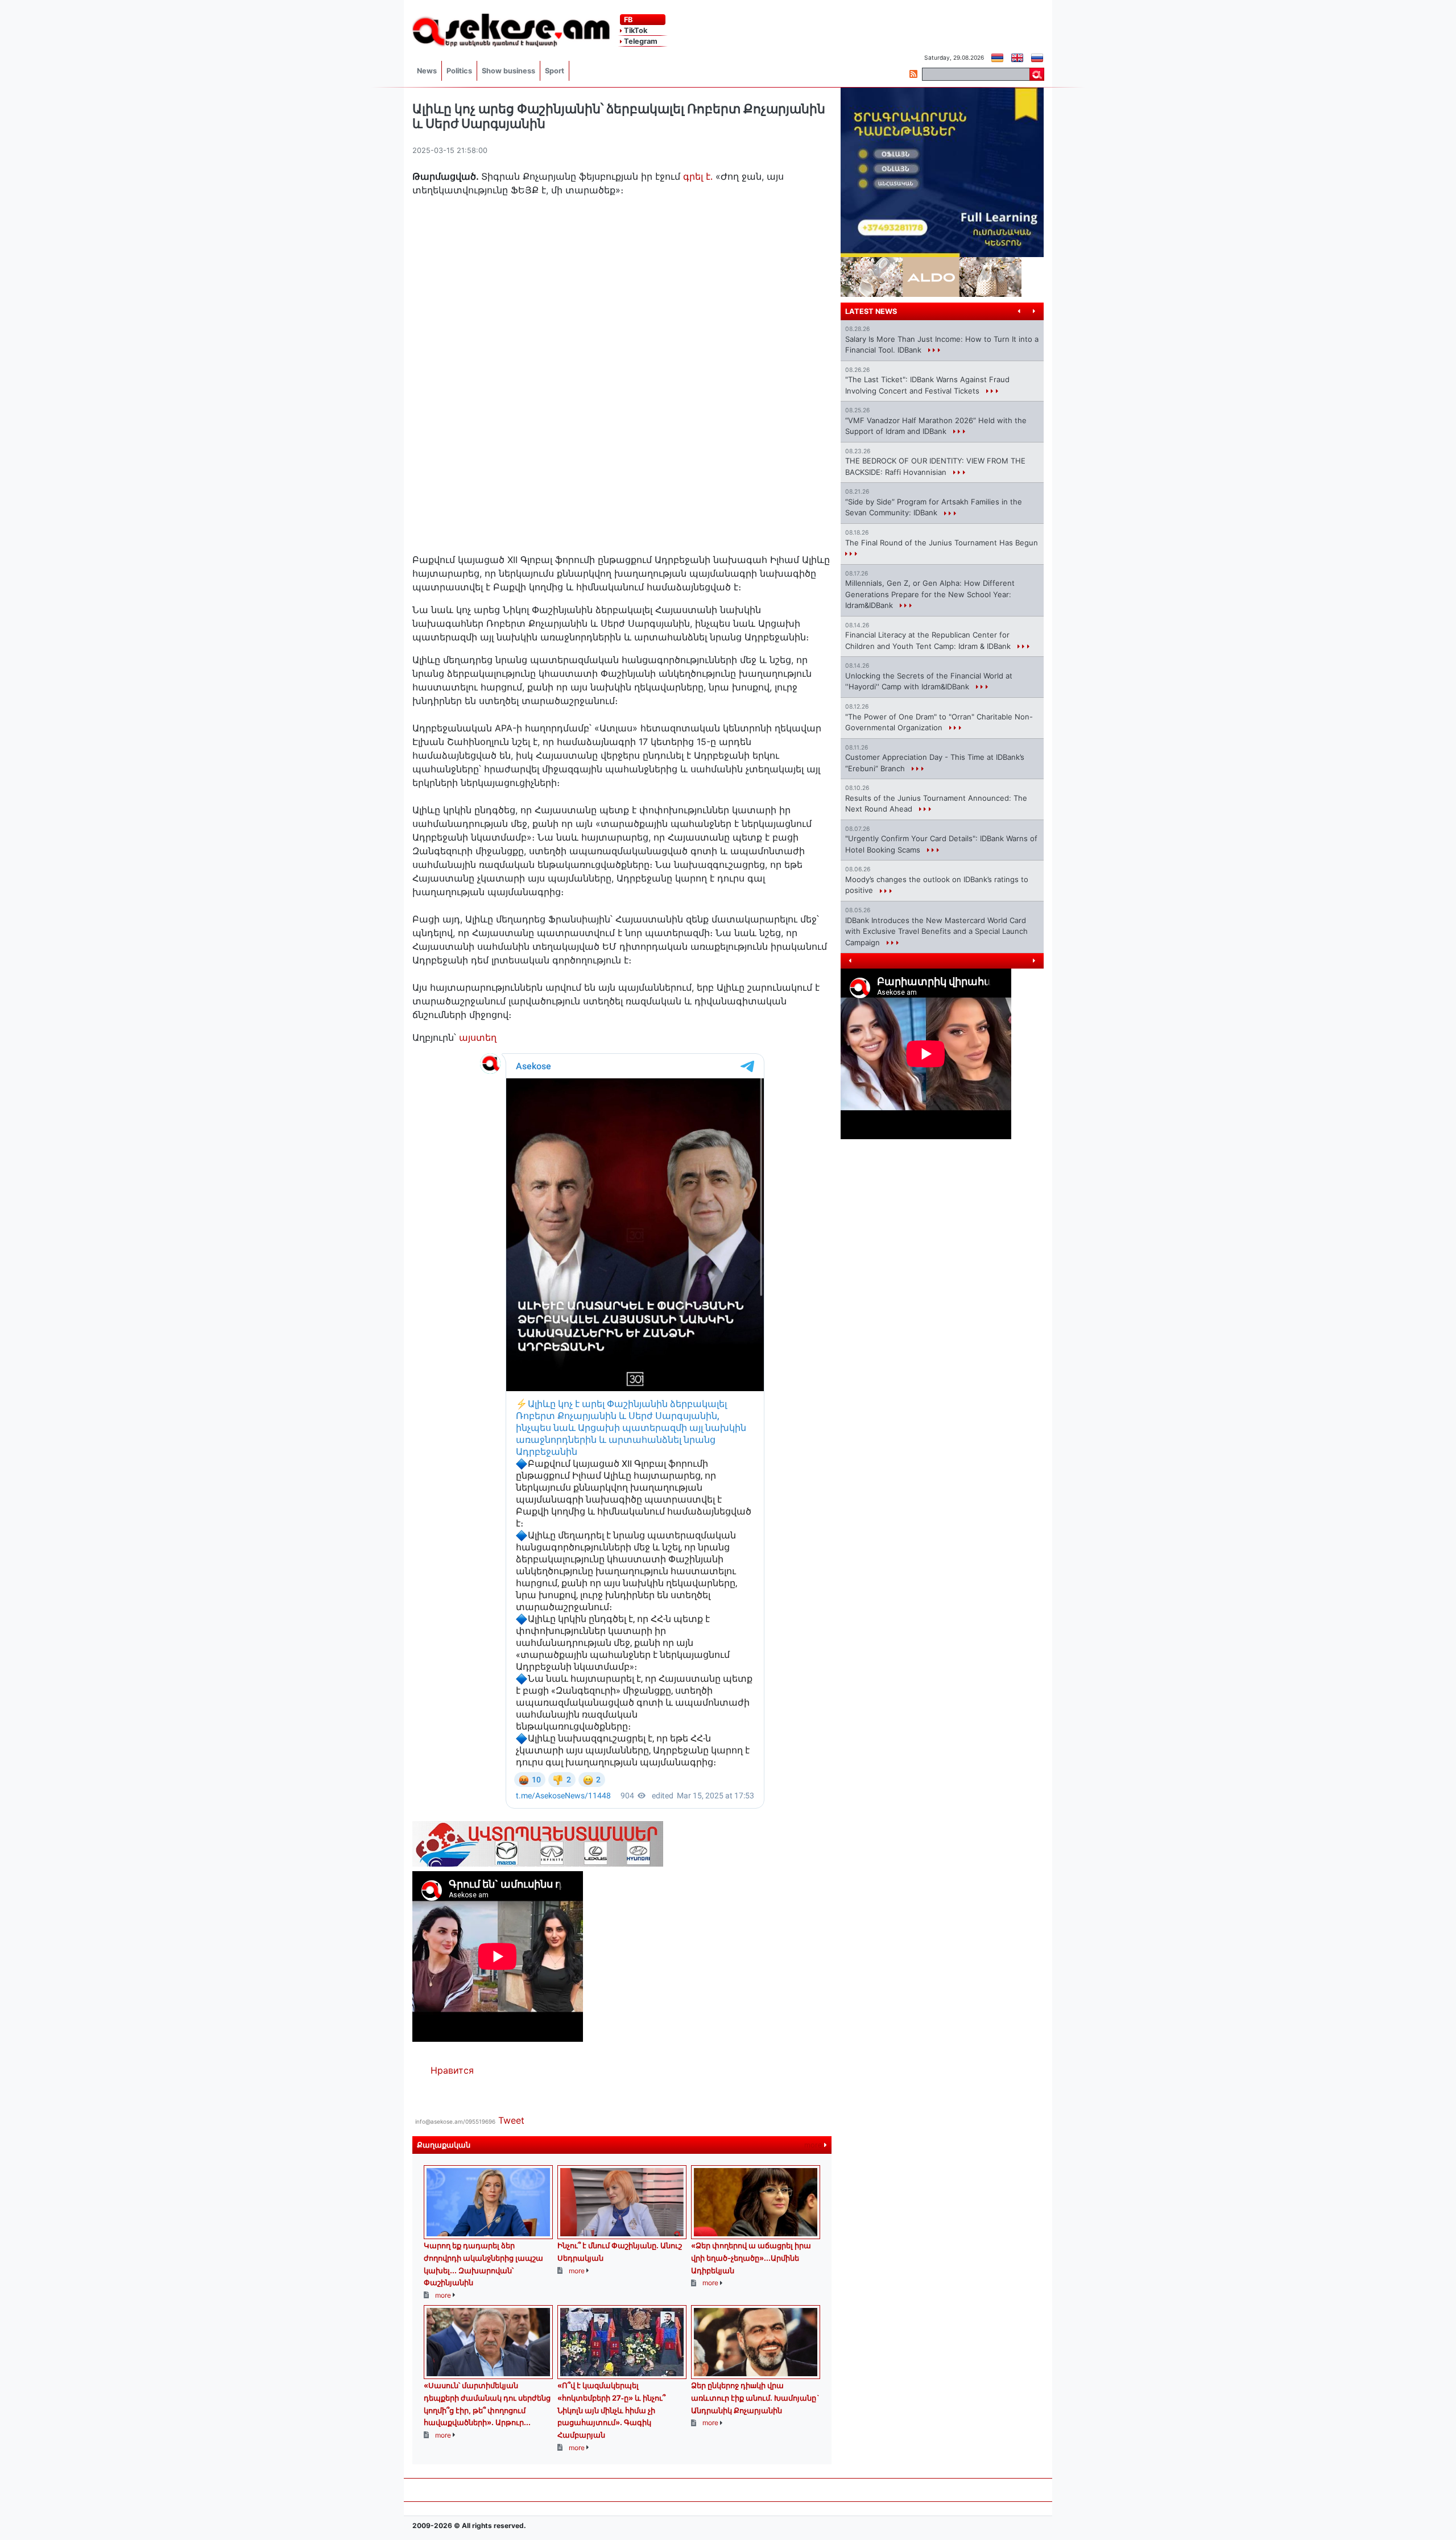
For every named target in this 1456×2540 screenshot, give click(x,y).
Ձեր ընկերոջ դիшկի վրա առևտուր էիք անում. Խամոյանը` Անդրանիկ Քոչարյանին (755, 2398)
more (814, 2145)
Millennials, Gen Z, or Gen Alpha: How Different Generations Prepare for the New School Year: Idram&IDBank (930, 594)
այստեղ (478, 1037)
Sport (555, 71)
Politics (459, 71)
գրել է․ (698, 176)
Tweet (511, 2120)
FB (627, 20)
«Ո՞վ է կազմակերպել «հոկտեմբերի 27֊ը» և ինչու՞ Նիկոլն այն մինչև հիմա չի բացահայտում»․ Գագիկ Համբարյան (611, 2410)
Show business (508, 71)
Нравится (452, 2070)
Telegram (640, 41)
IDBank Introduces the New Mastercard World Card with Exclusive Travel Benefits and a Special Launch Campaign (936, 931)
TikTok (635, 30)
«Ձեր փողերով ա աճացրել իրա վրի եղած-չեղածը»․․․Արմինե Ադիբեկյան (751, 2258)
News (427, 71)
